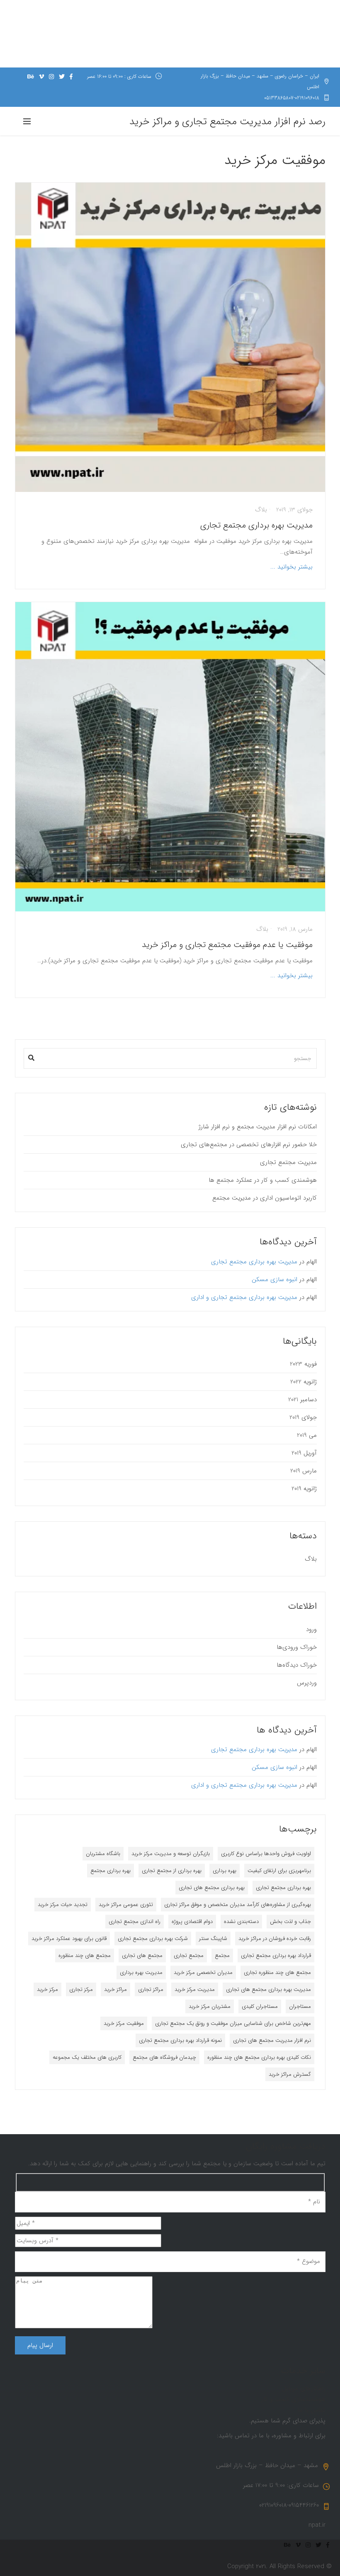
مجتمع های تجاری (142, 1955)
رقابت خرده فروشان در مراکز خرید (275, 1939)
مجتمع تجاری (189, 1955)
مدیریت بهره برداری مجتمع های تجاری (268, 1989)
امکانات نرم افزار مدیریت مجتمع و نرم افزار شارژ (258, 1127)
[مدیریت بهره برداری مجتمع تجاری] (170, 337)
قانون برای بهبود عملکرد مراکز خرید (69, 1939)
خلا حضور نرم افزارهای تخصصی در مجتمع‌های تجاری (249, 1145)
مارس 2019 (304, 1471)
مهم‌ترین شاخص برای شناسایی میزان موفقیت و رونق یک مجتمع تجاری (233, 2023)
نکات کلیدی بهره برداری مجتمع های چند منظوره (259, 2057)
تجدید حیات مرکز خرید (63, 1905)
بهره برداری (225, 1871)
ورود (311, 1629)
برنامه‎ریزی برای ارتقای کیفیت (279, 1871)
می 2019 (307, 1435)
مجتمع (222, 1955)
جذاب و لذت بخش (290, 1922)
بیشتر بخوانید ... (291, 567)
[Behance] (31, 77)
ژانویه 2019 (304, 1489)
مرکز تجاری (81, 1989)
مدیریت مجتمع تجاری (288, 1162)
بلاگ (261, 510)
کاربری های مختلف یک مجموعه (87, 2057)
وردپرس (307, 1683)
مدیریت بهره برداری (141, 1972)
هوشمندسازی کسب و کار (293, 2399)
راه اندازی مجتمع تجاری (135, 1922)
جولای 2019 (303, 1417)
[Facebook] (71, 77)
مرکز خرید (47, 1989)
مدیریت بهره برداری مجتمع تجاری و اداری (244, 1297)
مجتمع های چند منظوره (85, 1955)
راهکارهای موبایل (304, 2388)
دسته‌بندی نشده (241, 1922)
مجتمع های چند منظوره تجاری (277, 1972)
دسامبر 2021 (302, 1400)
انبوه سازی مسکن (274, 1280)
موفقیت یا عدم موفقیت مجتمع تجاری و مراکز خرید (227, 945)
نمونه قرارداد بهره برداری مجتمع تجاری (180, 2040)
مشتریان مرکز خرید (210, 2006)
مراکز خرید (115, 1989)
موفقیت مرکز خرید (124, 2023)
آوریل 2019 (304, 1453)
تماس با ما (312, 2410)
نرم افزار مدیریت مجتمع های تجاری (272, 2040)
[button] (31, 1056)
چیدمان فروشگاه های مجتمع (164, 2057)
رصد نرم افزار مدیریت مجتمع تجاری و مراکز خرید (227, 122)
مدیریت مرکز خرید (195, 1989)
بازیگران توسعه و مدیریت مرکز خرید (171, 1854)
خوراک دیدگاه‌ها (297, 1665)
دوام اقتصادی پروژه (192, 1922)
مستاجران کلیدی (260, 2006)
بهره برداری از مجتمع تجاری (172, 1871)
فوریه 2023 (303, 1364)
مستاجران (300, 2006)
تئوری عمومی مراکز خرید (126, 1905)
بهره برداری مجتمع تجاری (283, 1888)
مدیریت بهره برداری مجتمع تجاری (256, 525)
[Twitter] (62, 77)
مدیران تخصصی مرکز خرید (203, 1972)
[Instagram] (51, 77)
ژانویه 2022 (304, 1382)
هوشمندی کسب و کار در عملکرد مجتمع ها (263, 1180)
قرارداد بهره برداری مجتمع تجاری (276, 1955)
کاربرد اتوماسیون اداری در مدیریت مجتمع (265, 1198)
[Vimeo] (41, 77)
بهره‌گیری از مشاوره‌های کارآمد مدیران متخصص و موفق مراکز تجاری (238, 1905)
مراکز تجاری (151, 1989)
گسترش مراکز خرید (290, 2074)
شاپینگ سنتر (213, 1939)
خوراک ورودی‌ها (297, 1647)
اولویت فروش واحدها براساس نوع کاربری (266, 1854)
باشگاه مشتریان (103, 1854)
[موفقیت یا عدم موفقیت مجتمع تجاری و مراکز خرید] (170, 757)
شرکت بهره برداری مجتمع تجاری (153, 1939)
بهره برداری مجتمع (110, 1871)
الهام (312, 1262)
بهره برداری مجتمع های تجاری (212, 1888)
